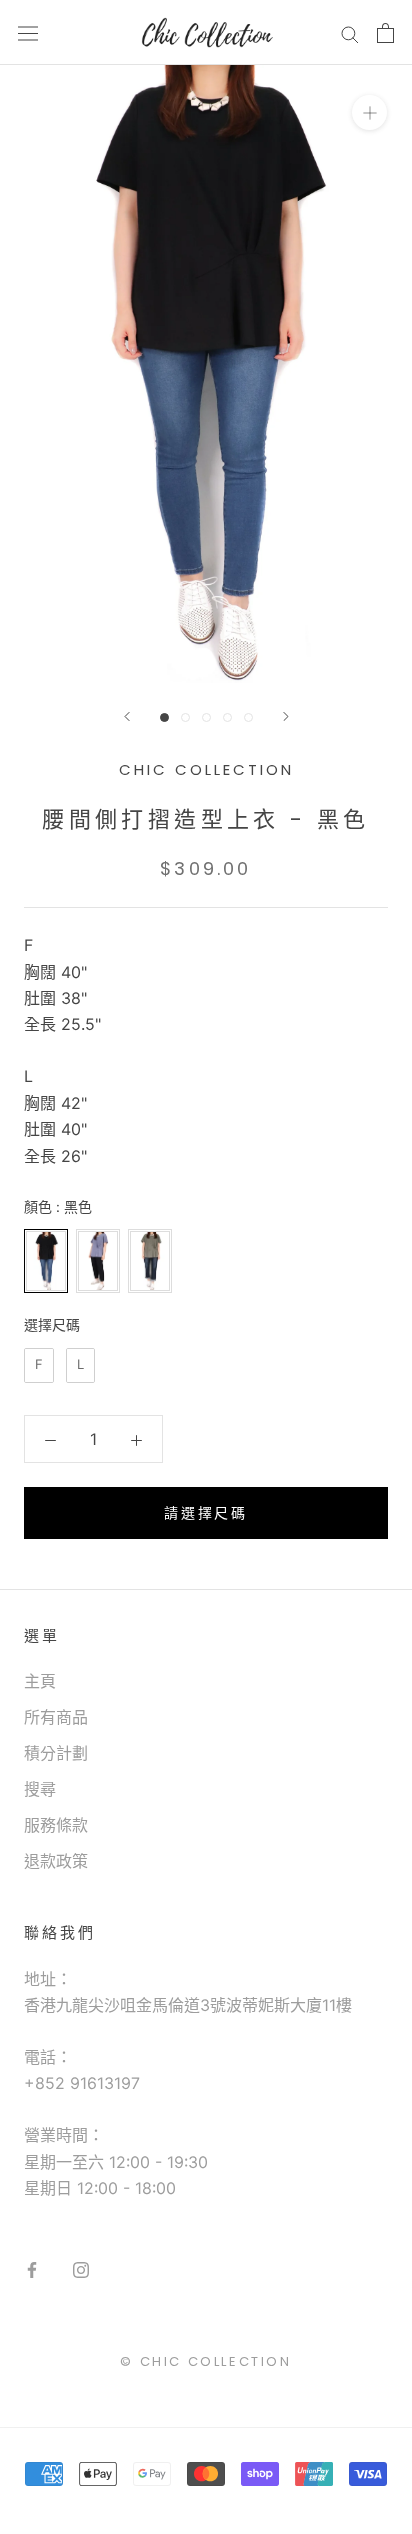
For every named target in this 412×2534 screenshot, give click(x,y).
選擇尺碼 (52, 1324)
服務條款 (56, 1825)
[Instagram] (81, 2269)
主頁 (40, 1681)
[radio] (46, 1261)
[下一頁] (286, 716)
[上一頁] (127, 716)
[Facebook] (32, 2269)
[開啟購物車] (385, 33)
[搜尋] (350, 33)
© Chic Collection (205, 2361)
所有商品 (56, 1717)
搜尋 (40, 1789)
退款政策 (56, 1861)
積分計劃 (56, 1753)
